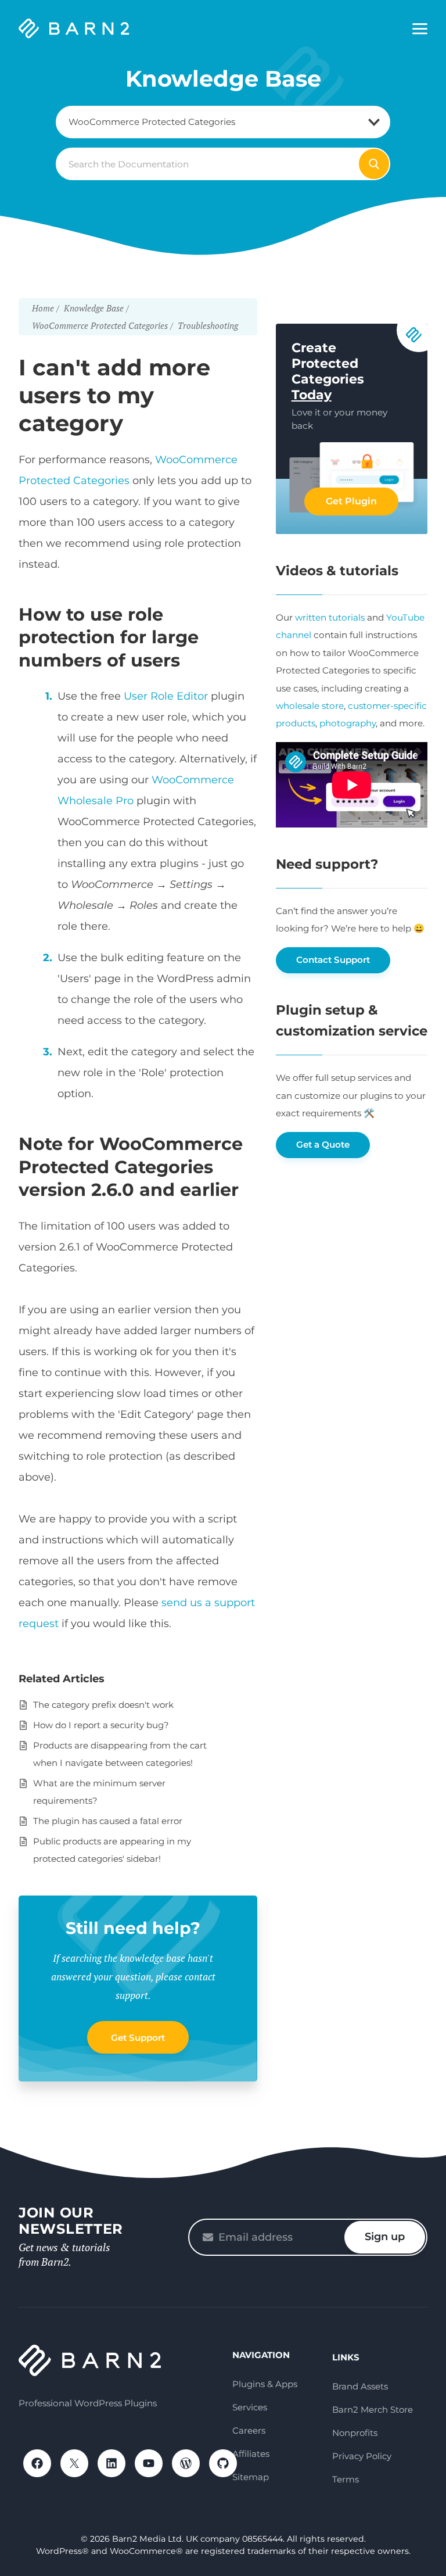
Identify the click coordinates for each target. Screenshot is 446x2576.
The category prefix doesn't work (103, 1705)
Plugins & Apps (265, 2384)
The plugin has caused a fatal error (108, 1821)
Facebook (37, 2463)
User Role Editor (166, 696)
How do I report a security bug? (101, 1725)
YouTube (149, 2463)
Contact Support (333, 960)
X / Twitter (74, 2463)
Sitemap (251, 2477)
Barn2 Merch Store (373, 2410)
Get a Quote (323, 1144)
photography (348, 723)
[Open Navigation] (420, 29)
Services (250, 2407)
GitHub (223, 2463)
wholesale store (310, 706)
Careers (249, 2430)
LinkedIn (111, 2463)
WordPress (186, 2463)
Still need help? (133, 1928)
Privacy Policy (362, 2456)
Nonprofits (355, 2433)
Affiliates (251, 2454)
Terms (346, 2479)
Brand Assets (360, 2386)
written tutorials (330, 617)
